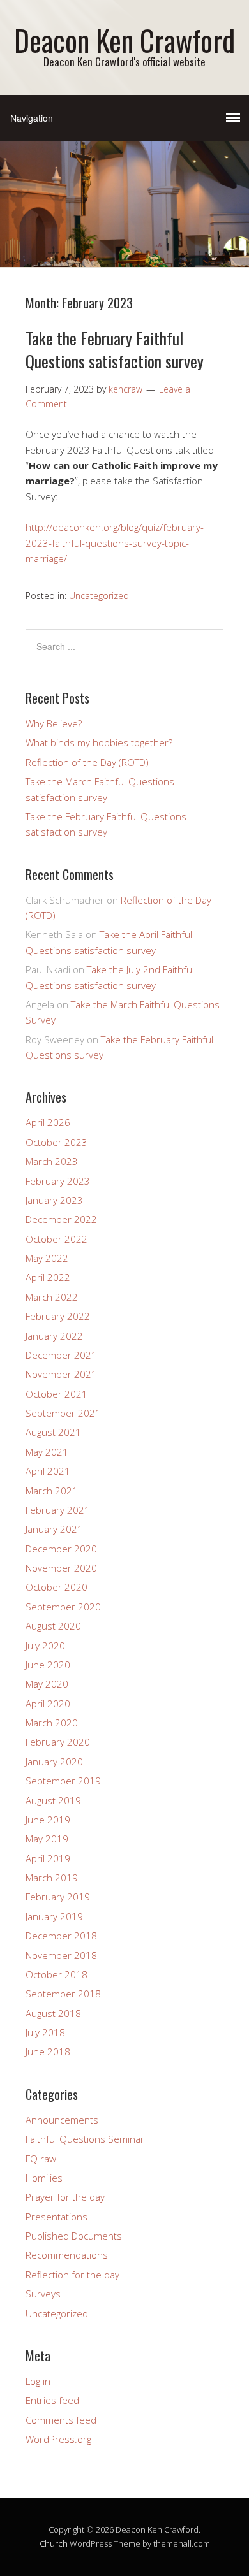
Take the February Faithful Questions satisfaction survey (115, 350)
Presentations (57, 2217)
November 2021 (61, 1374)
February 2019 (58, 1897)
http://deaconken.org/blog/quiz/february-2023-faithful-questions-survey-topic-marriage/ (115, 543)
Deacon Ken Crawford (124, 40)
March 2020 (52, 1723)
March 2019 (52, 1878)
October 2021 (57, 1394)
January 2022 (54, 1336)
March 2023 (52, 1161)
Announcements (62, 2120)
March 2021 (52, 1491)
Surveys (43, 2294)
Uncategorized (99, 596)
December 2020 (61, 1549)
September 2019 (63, 1781)
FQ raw (41, 2159)
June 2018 (48, 2051)
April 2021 (48, 1471)
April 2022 (48, 1277)
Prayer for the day (65, 2197)
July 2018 (45, 2032)
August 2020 (53, 1626)
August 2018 (53, 2013)
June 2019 (48, 1820)
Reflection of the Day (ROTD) (87, 762)
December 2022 (61, 1219)
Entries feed (52, 2400)
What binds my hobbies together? (99, 742)
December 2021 (61, 1355)
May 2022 (47, 1258)
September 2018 (63, 1994)
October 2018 (57, 1974)
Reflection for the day (72, 2275)
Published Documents (74, 2236)
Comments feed (61, 2420)
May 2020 (47, 1684)
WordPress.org (58, 2439)
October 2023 (57, 1142)
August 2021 (53, 1432)
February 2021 (58, 1510)
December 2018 (61, 1936)
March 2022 (52, 1297)
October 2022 (57, 1239)
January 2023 (54, 1200)
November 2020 (61, 1568)
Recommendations (67, 2255)
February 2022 (58, 1316)
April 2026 (48, 1122)
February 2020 (58, 1742)
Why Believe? (54, 723)
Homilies (44, 2178)
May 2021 (47, 1452)
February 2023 (58, 1181)
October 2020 (57, 1587)
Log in (38, 2381)
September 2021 (63, 1413)
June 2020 (48, 1665)
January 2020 (54, 1762)
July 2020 (45, 1646)
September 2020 (63, 1607)
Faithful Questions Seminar (85, 2139)
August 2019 (53, 1800)
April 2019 (48, 1858)
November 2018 (61, 1955)
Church (54, 2543)
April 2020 (48, 1704)
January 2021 (54, 1529)
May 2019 (47, 1839)
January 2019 (54, 1916)
